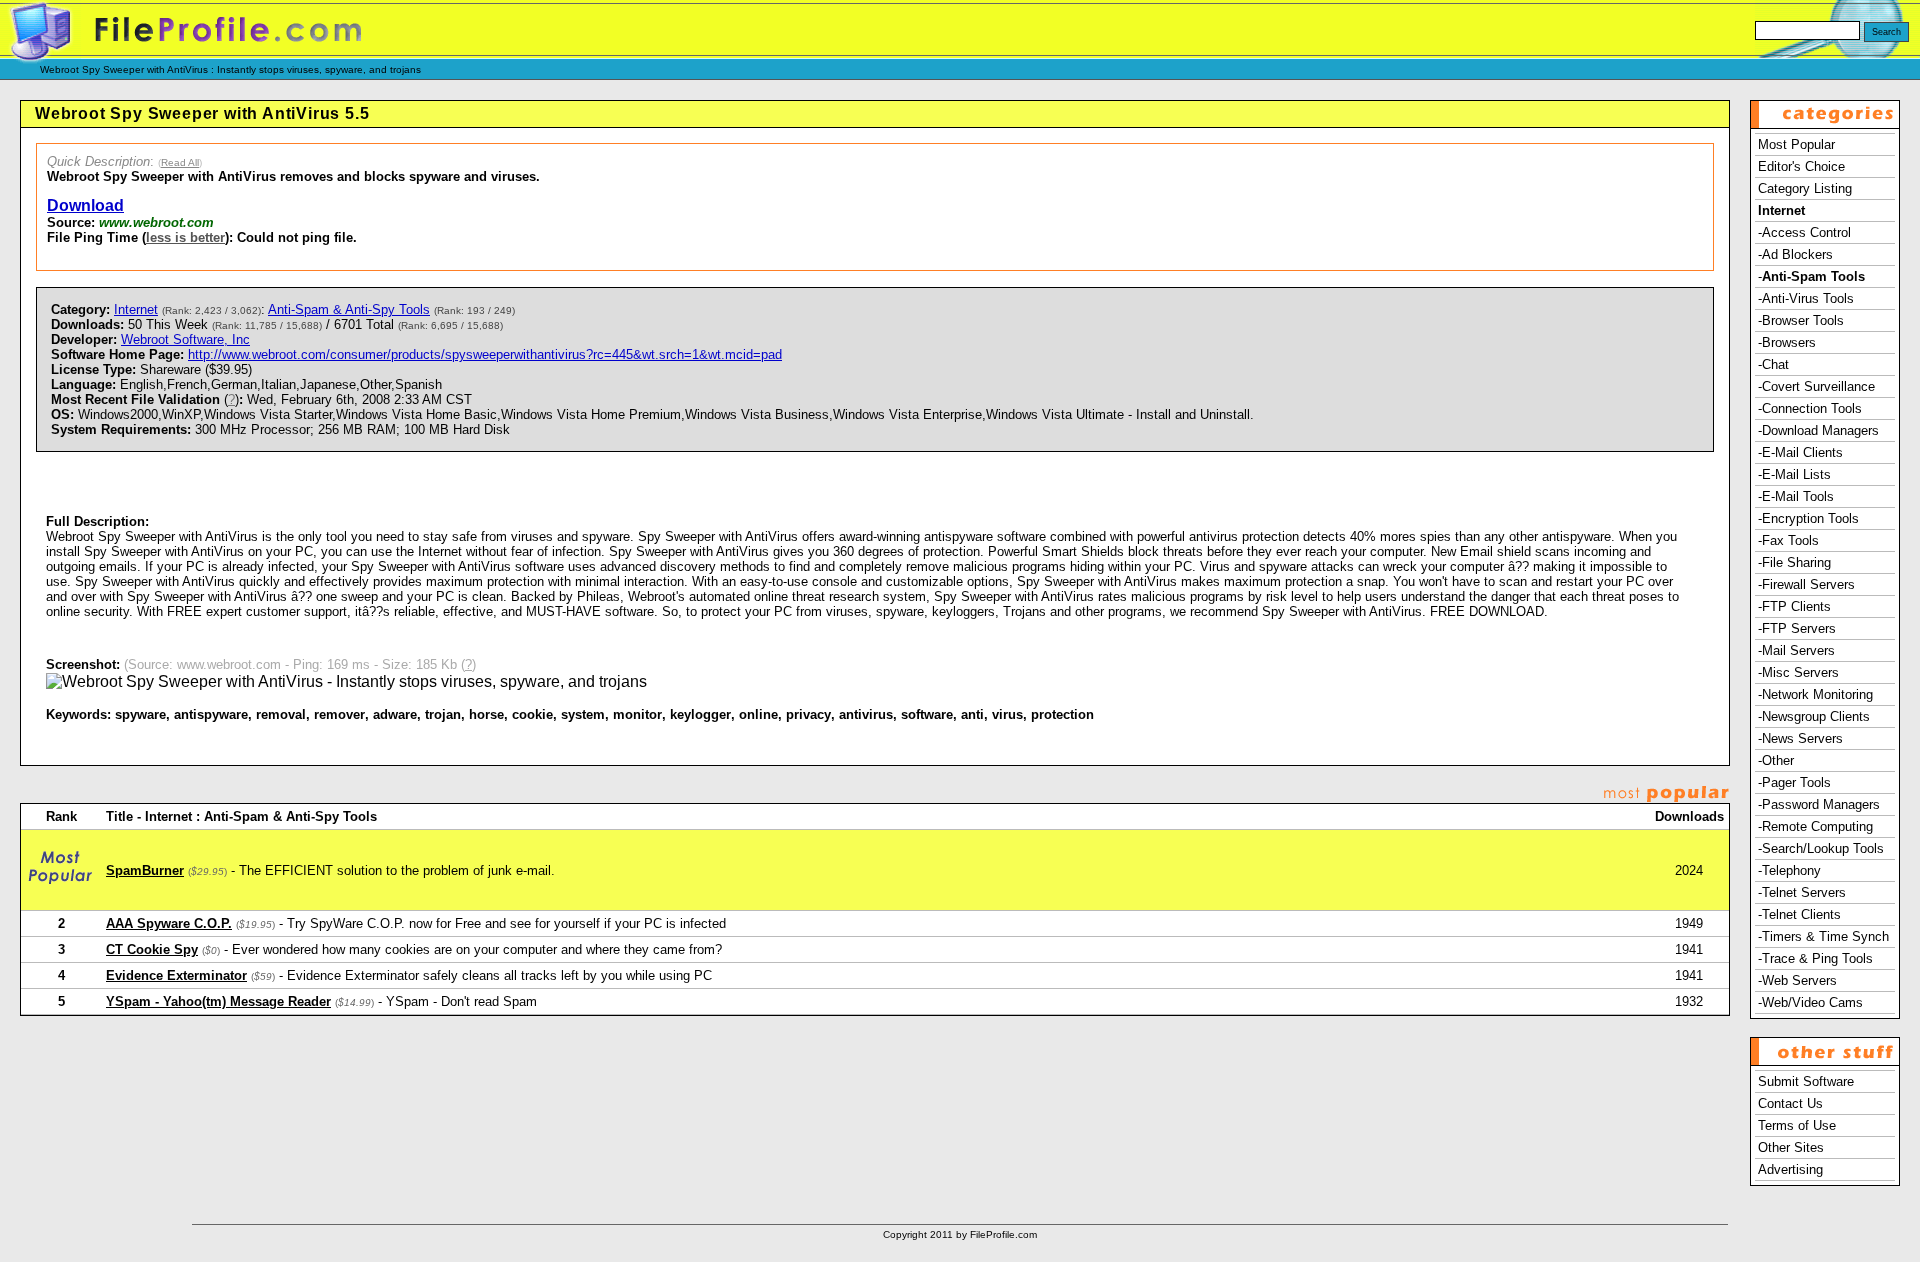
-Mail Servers (1796, 650)
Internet (136, 309)
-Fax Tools (1788, 540)
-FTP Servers (1797, 628)
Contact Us (1790, 1103)
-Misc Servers (1798, 672)
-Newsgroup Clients (1814, 716)
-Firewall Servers (1806, 584)
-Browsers (1787, 342)
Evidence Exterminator (176, 975)
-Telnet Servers (1802, 892)
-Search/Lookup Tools (1821, 848)
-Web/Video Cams (1810, 1002)
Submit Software (1806, 1081)
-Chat (1773, 364)
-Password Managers (1819, 804)
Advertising (1790, 1169)
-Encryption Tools (1808, 518)
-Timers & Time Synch (1823, 936)
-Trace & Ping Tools (1815, 958)
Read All (180, 162)
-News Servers (1800, 738)
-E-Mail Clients (1800, 452)
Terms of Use (1797, 1125)
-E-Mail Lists (1794, 474)
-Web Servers (1797, 980)
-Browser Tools (1801, 320)
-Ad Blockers (1795, 254)
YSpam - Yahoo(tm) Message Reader (218, 1001)
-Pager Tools (1794, 782)
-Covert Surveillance (1816, 386)
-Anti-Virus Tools (1806, 298)
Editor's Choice (1801, 166)
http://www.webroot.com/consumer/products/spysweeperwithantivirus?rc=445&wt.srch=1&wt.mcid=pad (485, 354)
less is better (185, 237)
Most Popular (1796, 144)
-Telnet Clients (1799, 914)
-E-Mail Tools (1796, 496)
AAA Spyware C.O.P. (169, 923)
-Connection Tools (1810, 408)
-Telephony (1789, 870)
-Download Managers (1818, 430)
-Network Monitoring (1815, 694)
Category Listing (1805, 188)
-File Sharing (1794, 562)
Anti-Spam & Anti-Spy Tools (349, 309)
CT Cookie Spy (152, 949)
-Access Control (1804, 232)
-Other (1776, 760)
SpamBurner (145, 870)
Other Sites (1791, 1147)
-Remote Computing (1815, 826)
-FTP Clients (1794, 606)
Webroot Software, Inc (185, 339)
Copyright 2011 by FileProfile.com (960, 1234)
